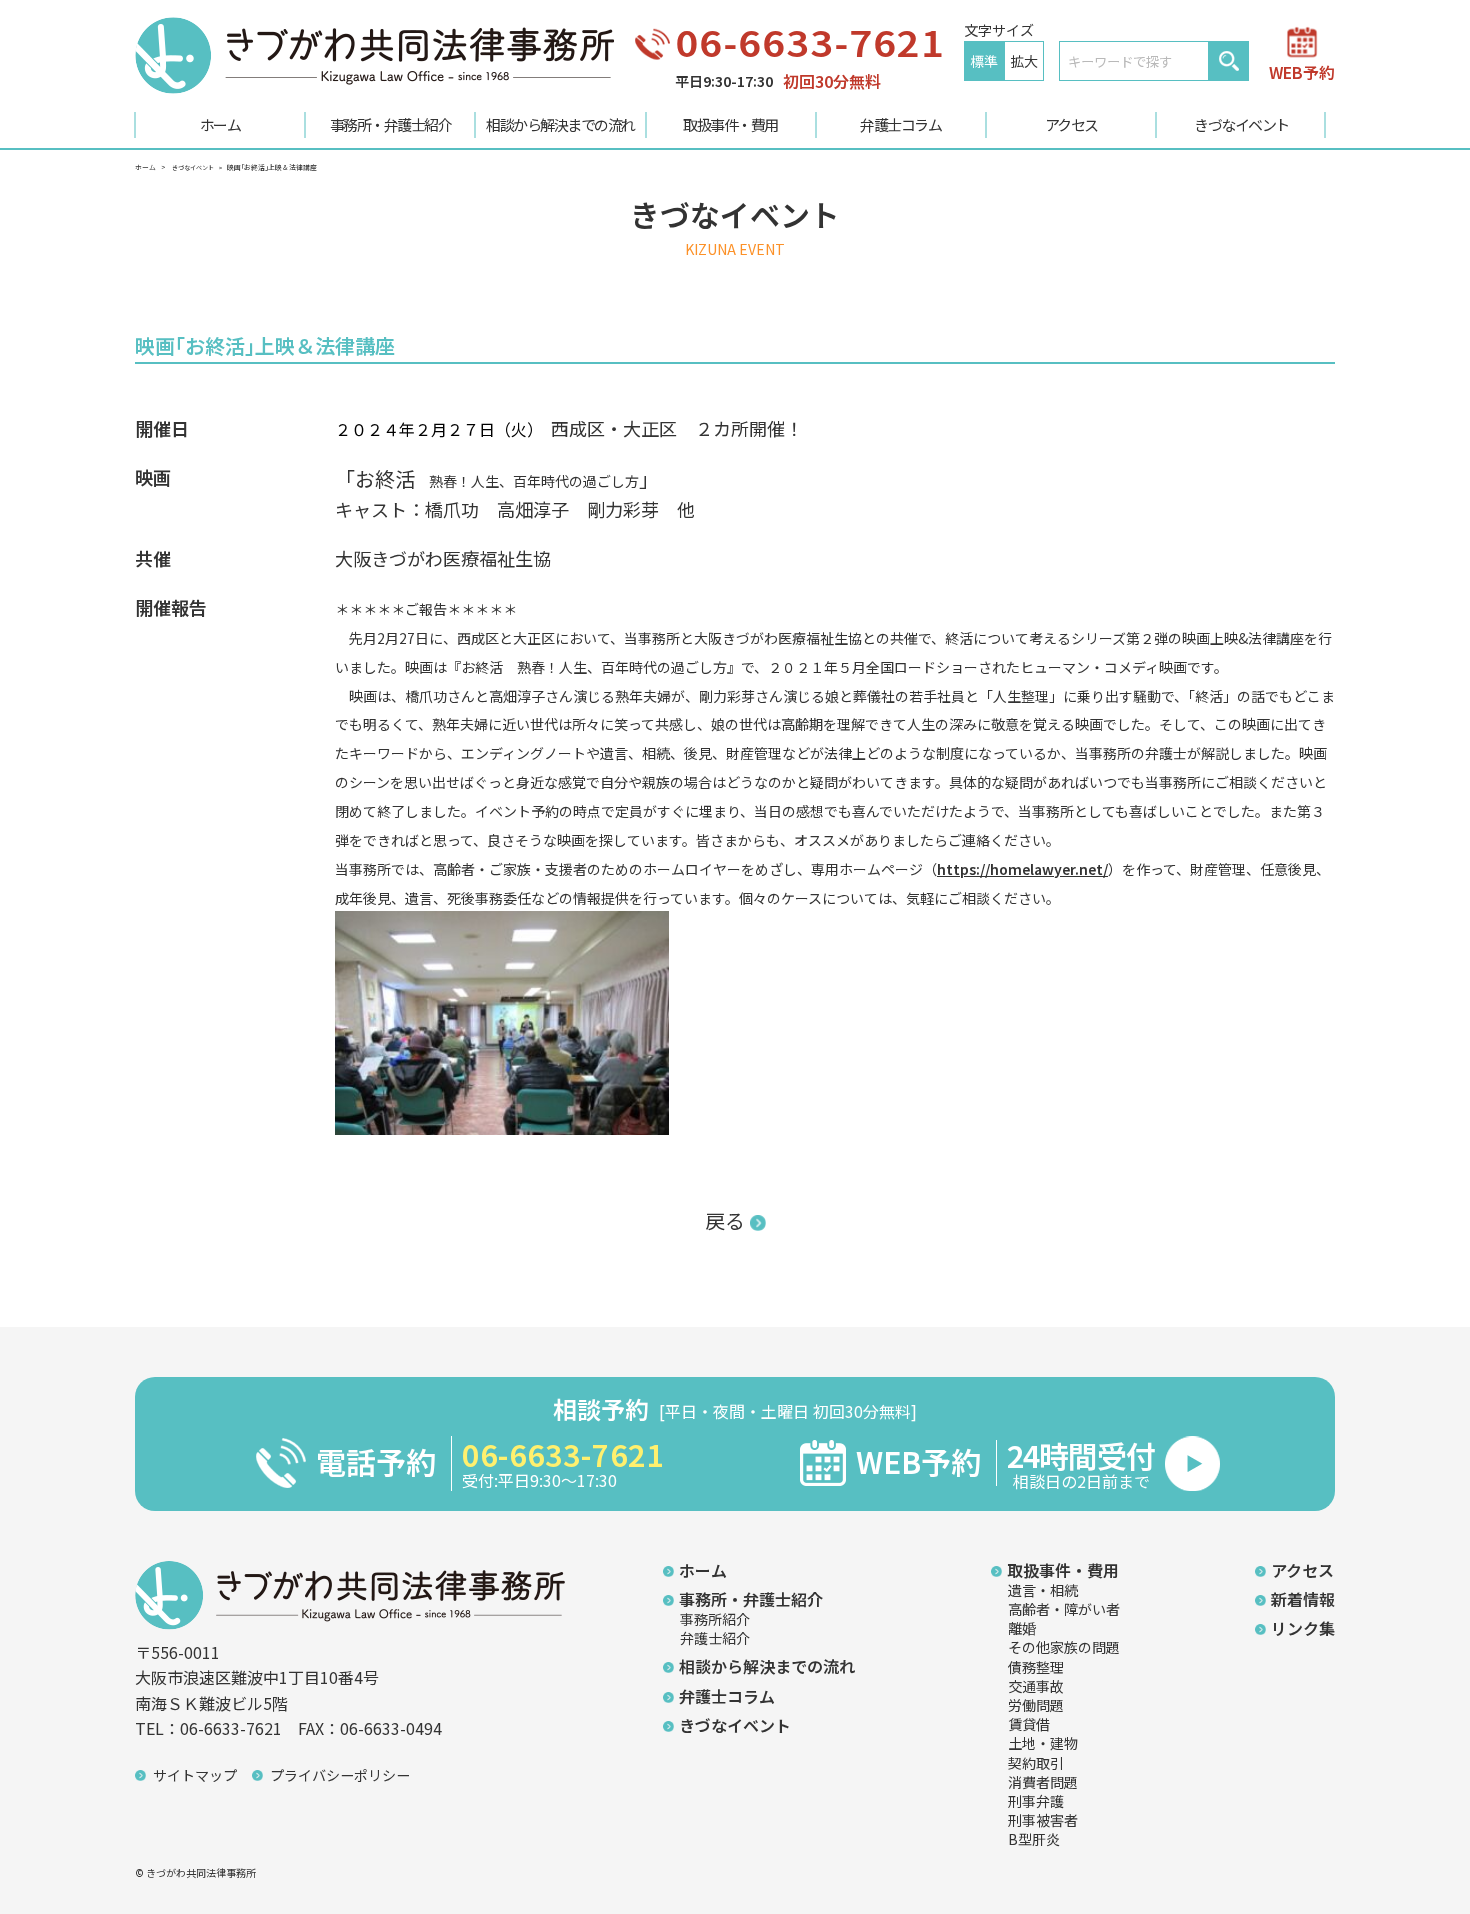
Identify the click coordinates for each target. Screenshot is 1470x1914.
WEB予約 (1302, 70)
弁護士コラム (900, 124)
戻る (725, 1220)
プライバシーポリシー (340, 1775)
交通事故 (1036, 1686)
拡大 (1024, 61)
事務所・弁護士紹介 (391, 124)
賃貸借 (1029, 1724)
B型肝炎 (1034, 1839)
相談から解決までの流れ (560, 124)
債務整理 (1036, 1667)
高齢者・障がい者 (1064, 1609)
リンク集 (1303, 1628)
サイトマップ (195, 1775)
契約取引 (1036, 1763)
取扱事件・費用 (730, 124)
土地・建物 (1043, 1743)
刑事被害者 (1043, 1820)
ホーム (220, 124)
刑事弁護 (1036, 1801)
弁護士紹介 (715, 1638)
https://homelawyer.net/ (1022, 869)
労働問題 (1036, 1705)
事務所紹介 (715, 1619)
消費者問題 (1043, 1782)
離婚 (1022, 1628)
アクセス (1071, 124)
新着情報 (1303, 1599)
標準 (984, 61)
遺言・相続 (1043, 1590)
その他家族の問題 (1064, 1647)
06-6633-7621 (810, 41)
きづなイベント (1241, 124)
